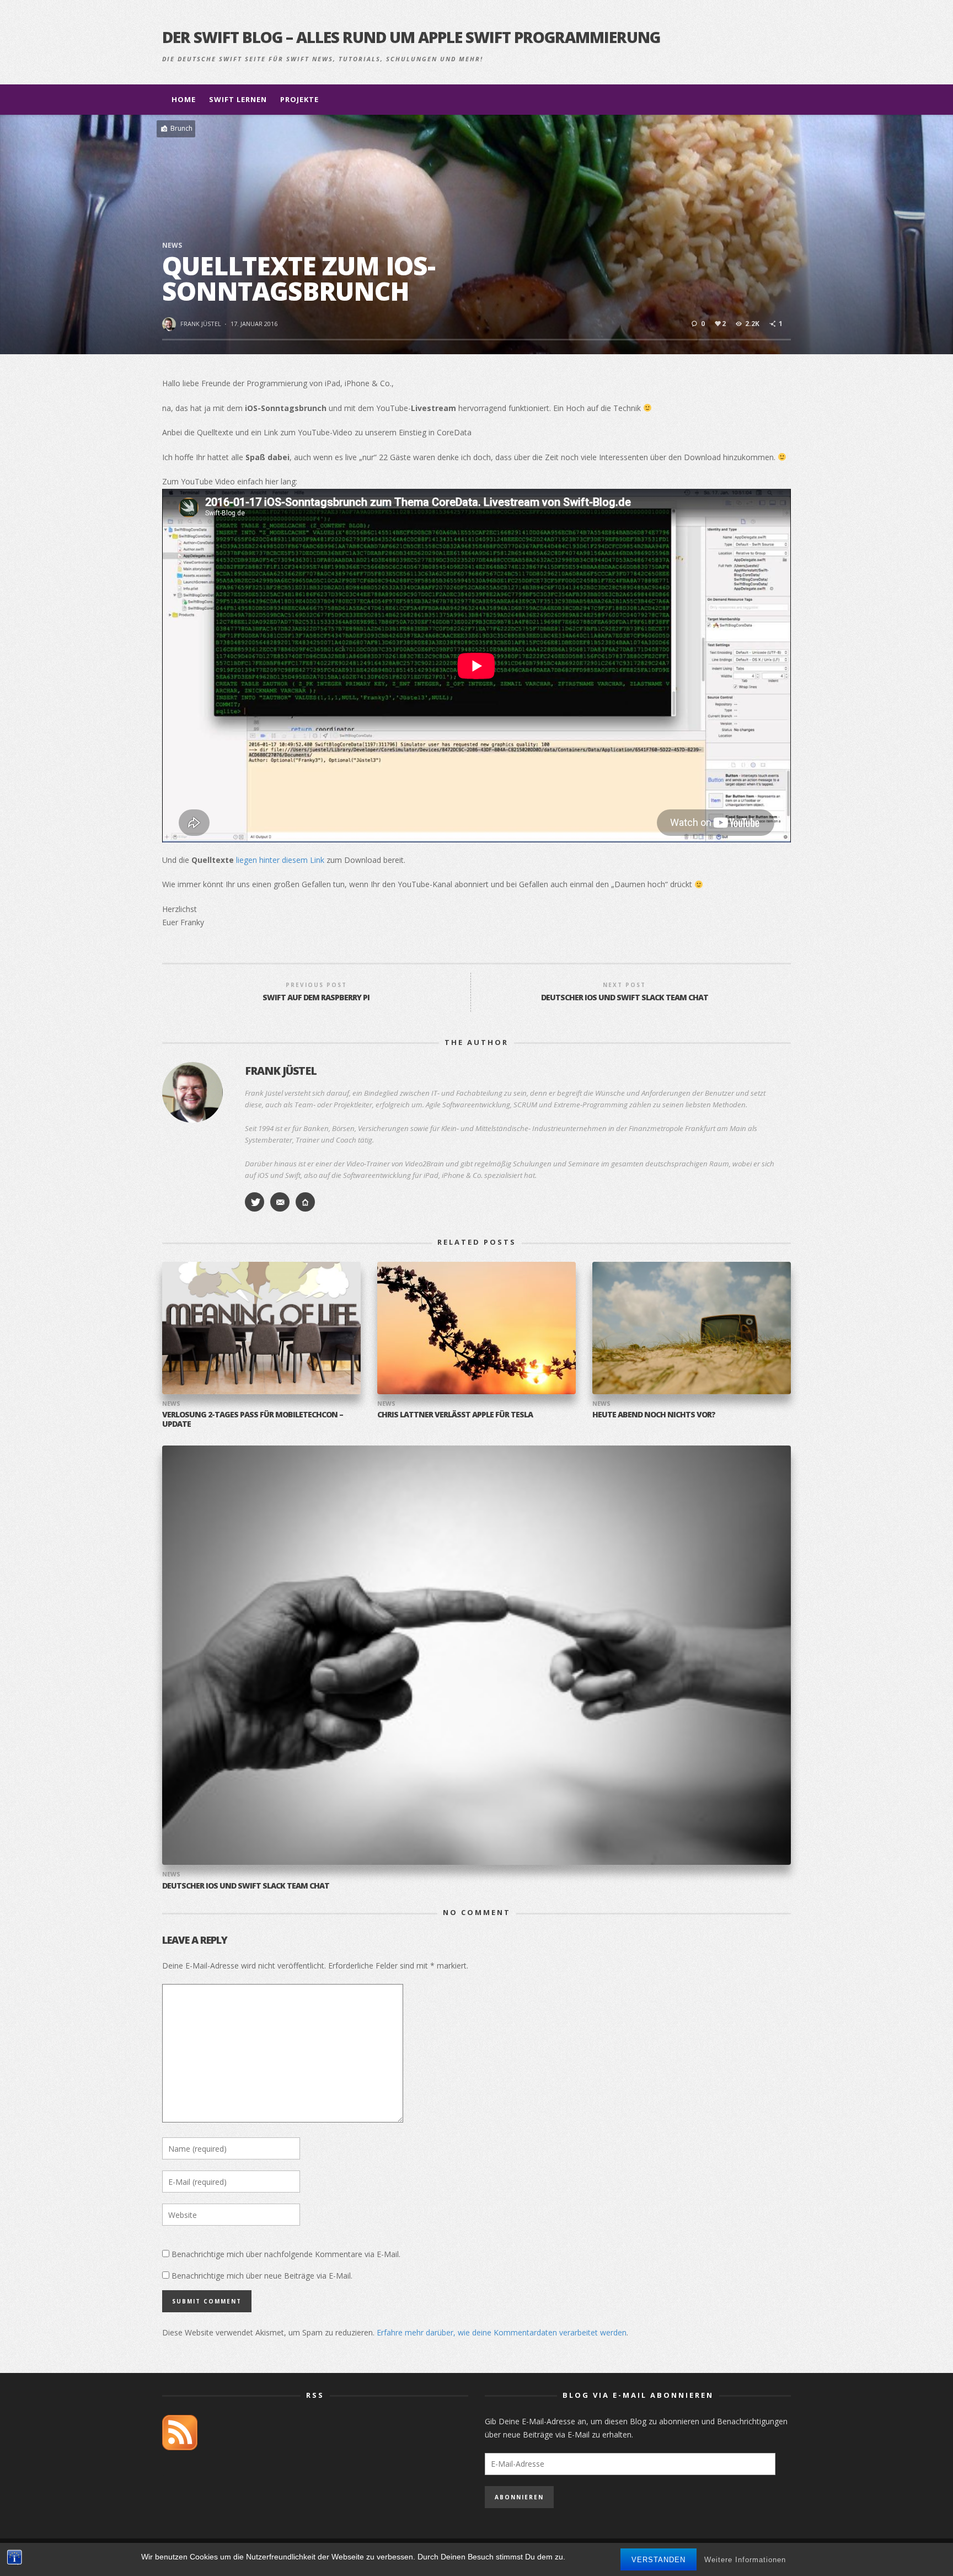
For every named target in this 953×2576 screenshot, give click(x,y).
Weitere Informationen (745, 2560)
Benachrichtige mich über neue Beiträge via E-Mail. (262, 2276)
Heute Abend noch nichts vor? (654, 1414)
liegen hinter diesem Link (280, 860)
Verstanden (658, 2560)
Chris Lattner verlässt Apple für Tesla (455, 1414)
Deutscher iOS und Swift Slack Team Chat (246, 1886)
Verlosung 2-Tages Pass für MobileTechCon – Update (253, 1419)
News (172, 245)
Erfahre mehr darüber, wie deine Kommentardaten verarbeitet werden (502, 2332)
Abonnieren (519, 2497)
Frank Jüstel (201, 324)
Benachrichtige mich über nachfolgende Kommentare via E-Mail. (286, 2254)
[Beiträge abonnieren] (180, 2431)
